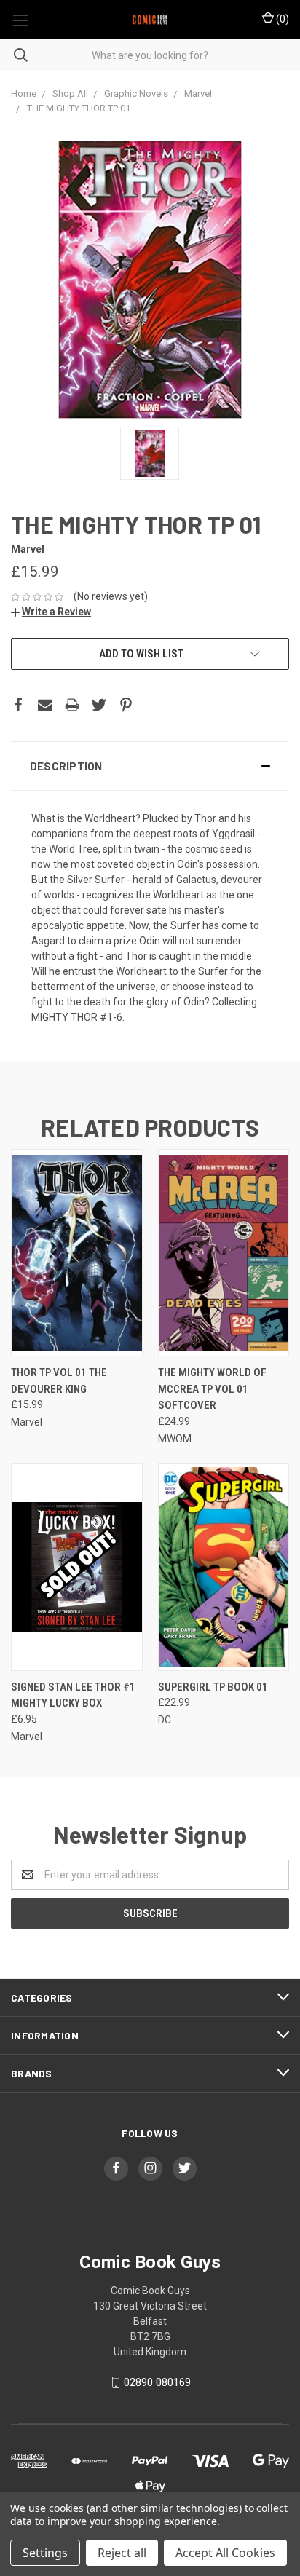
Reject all (122, 2553)
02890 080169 (157, 2382)
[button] (150, 766)
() (281, 19)
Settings (45, 2553)
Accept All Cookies (225, 2553)
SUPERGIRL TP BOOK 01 (213, 1687)
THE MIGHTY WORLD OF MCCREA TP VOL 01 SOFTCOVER (212, 1389)
